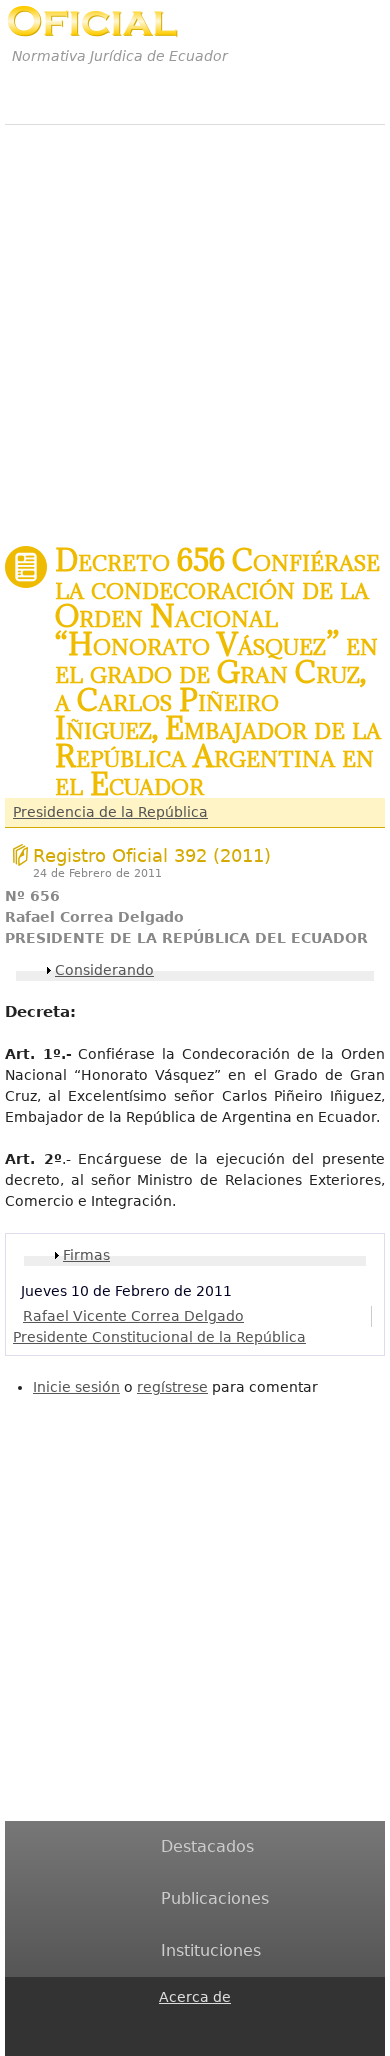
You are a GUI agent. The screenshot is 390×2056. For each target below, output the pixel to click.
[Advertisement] (195, 324)
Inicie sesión (76, 1387)
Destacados (207, 1846)
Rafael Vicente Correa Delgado (133, 1316)
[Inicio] (92, 21)
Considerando (104, 970)
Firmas (86, 1255)
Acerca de (195, 1997)
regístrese (172, 1387)
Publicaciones (215, 1898)
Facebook (171, 2021)
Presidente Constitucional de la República (159, 1337)
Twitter (171, 2043)
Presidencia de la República (110, 812)
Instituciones (211, 1950)
